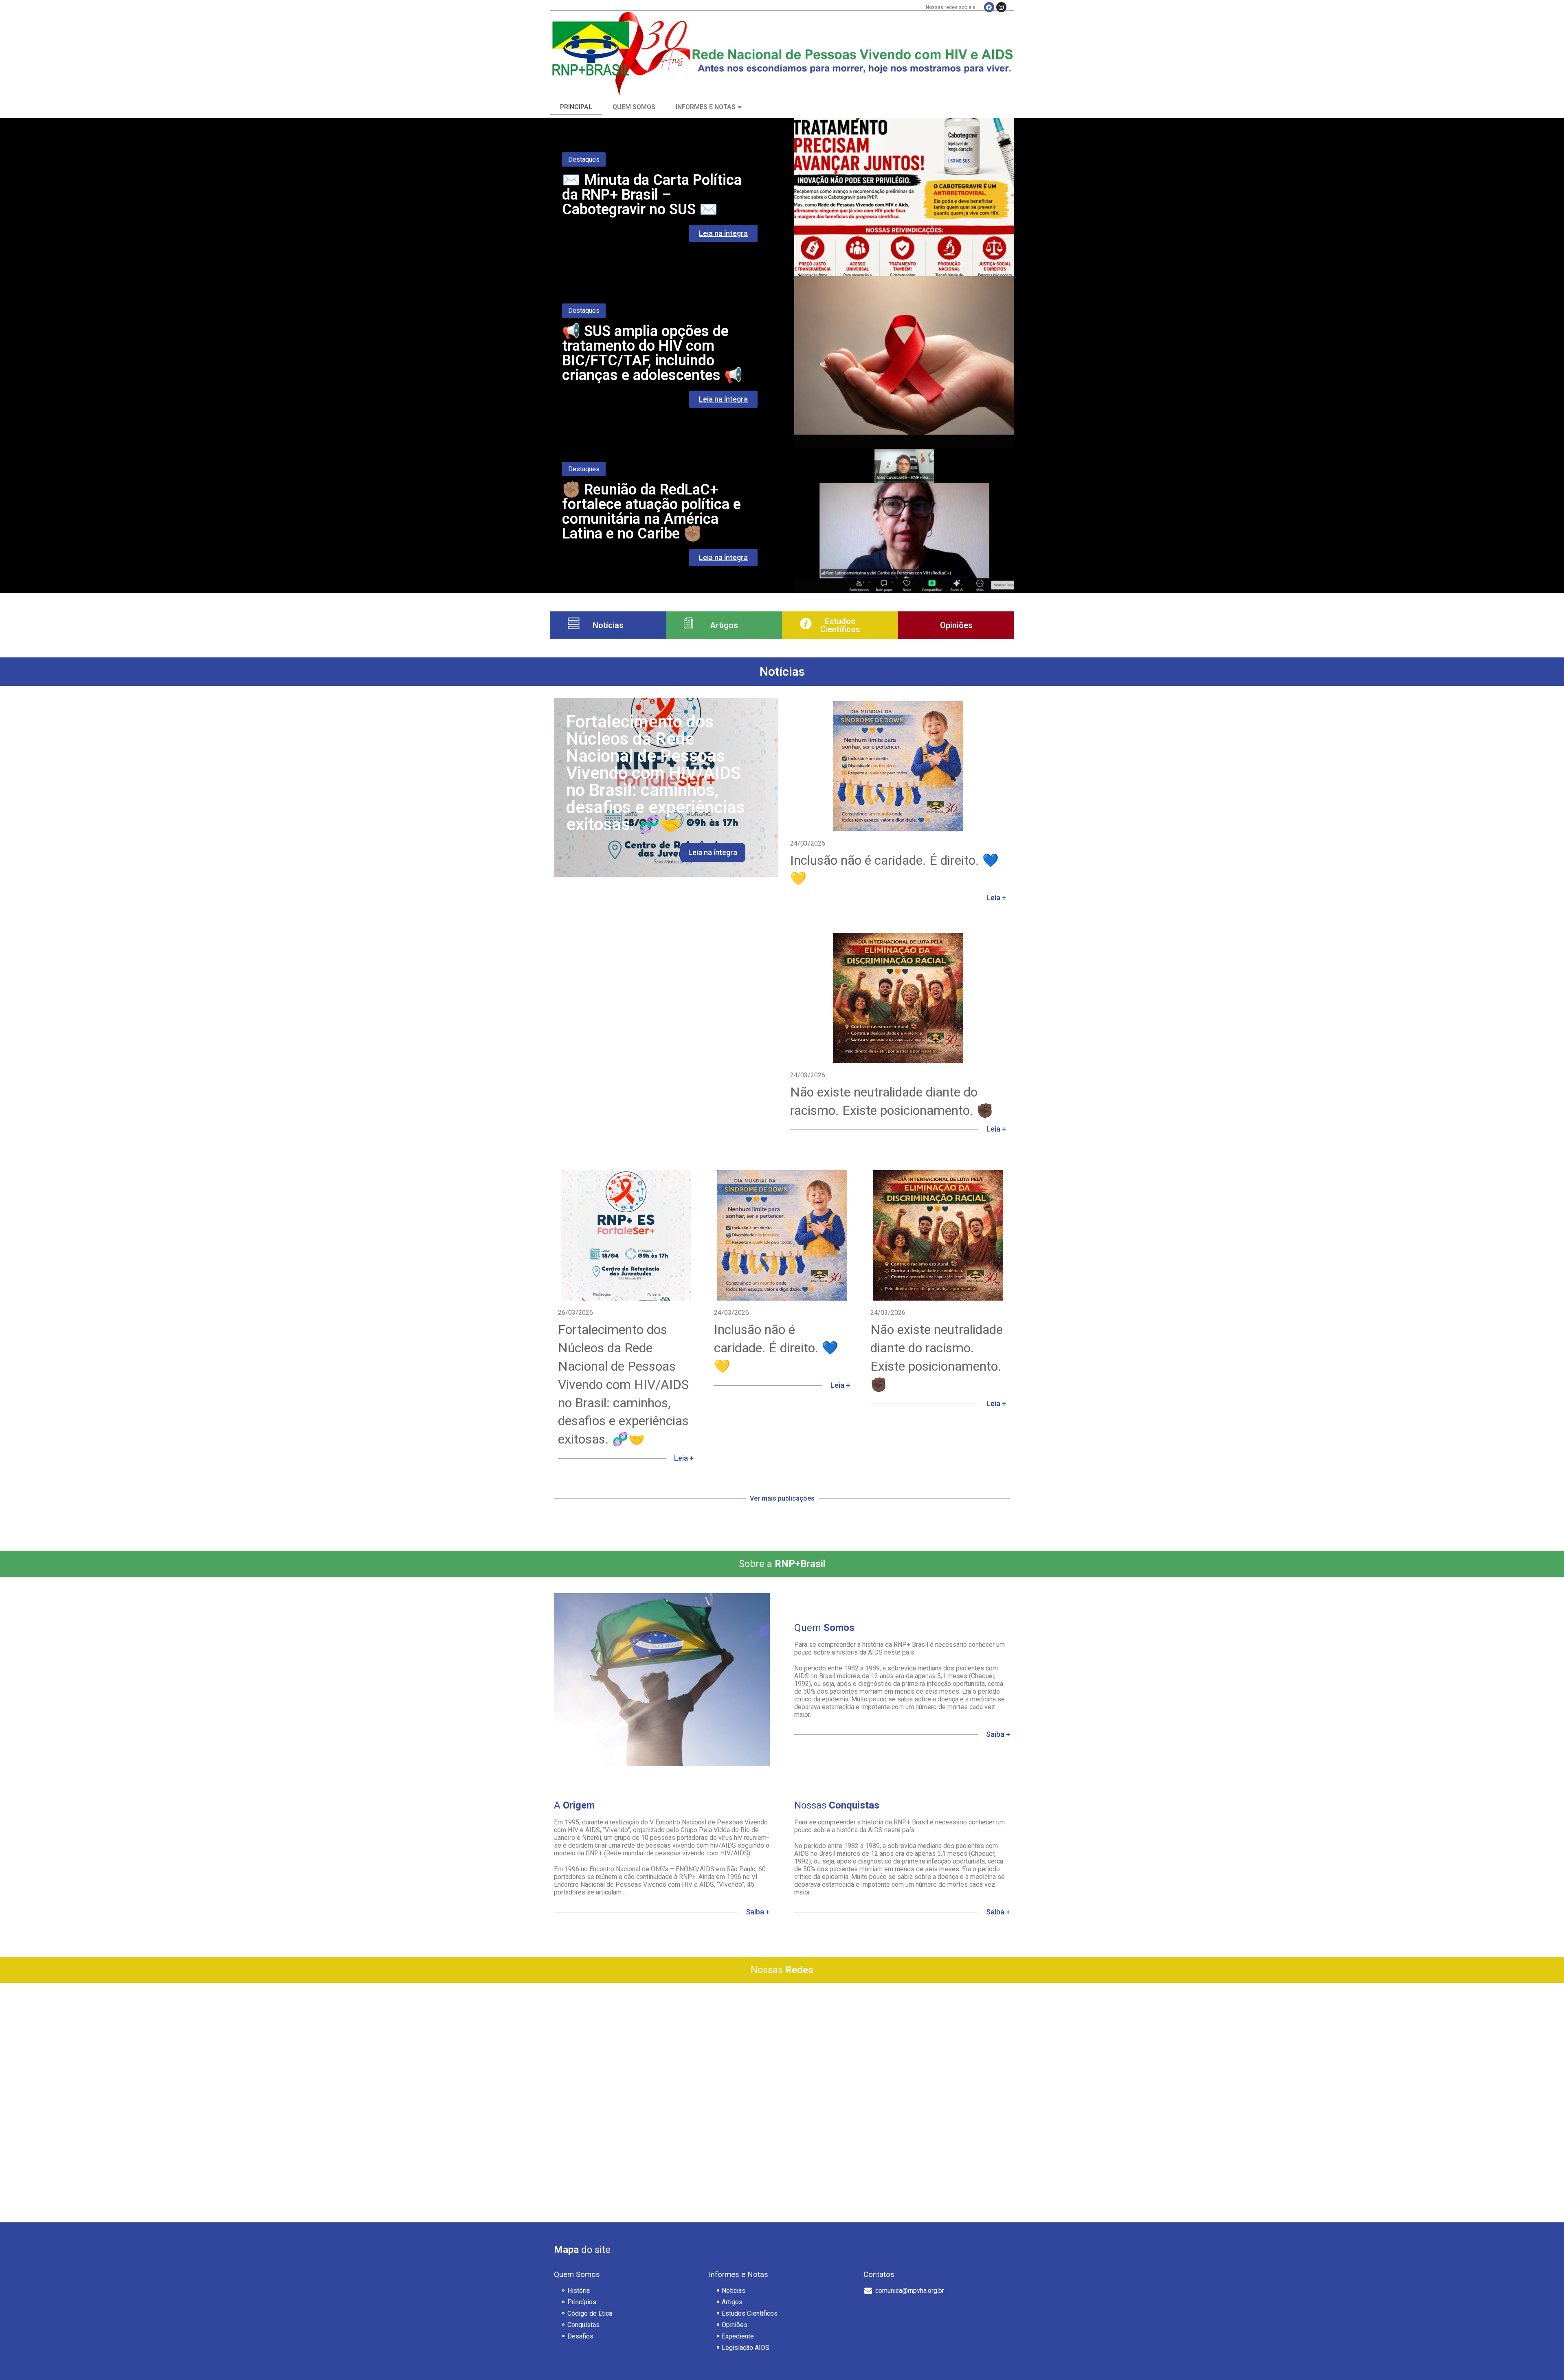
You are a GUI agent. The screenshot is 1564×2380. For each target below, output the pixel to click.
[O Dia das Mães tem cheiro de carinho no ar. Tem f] (782, 2044)
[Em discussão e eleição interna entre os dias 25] (631, 2131)
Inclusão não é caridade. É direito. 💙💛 (776, 1348)
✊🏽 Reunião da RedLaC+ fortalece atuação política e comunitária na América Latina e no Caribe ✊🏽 (651, 512)
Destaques (584, 159)
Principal (576, 107)
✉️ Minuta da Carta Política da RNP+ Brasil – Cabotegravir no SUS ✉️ (652, 195)
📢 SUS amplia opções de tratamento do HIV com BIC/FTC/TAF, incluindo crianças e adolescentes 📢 (652, 353)
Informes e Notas (706, 107)
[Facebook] (989, 7)
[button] (782, 1509)
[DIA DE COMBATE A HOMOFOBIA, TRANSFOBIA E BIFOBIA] (631, 2044)
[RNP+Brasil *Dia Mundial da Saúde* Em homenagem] (933, 2044)
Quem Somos (634, 107)
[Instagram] (1001, 7)
